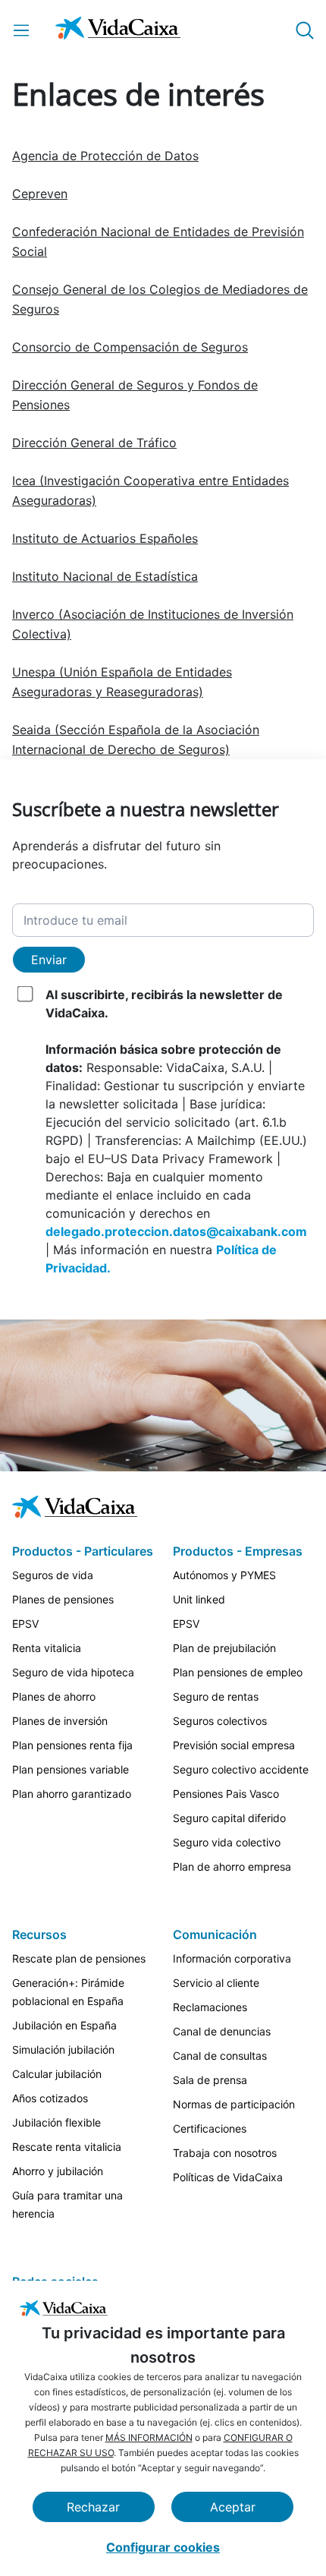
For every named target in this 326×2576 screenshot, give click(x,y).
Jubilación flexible (56, 2122)
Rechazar (93, 2507)
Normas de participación (234, 2104)
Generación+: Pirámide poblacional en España (68, 1992)
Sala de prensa (210, 2080)
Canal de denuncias (222, 2031)
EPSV (25, 1624)
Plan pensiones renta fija (72, 1745)
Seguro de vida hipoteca (73, 1672)
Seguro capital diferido (229, 1818)
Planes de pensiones (63, 1599)
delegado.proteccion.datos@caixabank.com (176, 1231)
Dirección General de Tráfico (94, 443)
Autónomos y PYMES (224, 1575)
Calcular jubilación (57, 2074)
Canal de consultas (220, 2056)
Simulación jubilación (63, 2049)
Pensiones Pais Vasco (226, 1794)
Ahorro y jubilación (58, 2171)
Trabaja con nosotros (225, 2153)
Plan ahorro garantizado (72, 1794)
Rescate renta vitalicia (67, 2147)
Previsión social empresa (234, 1745)
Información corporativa (232, 1958)
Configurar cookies (163, 2547)
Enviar (49, 960)
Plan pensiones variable (71, 1769)
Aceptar (233, 2507)
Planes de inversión (60, 1721)
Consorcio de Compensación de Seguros (130, 347)
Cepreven (40, 194)
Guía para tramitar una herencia (67, 2204)
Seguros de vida (53, 1575)
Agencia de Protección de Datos (105, 156)
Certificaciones (210, 2128)
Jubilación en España (64, 2025)
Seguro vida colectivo (227, 1842)
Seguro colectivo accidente (241, 1769)
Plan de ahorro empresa (232, 1867)
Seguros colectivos (220, 1721)
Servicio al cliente (216, 1983)
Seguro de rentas (216, 1696)
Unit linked (199, 1599)
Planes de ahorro (54, 1696)
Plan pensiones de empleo (238, 1672)
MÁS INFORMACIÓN (149, 2437)
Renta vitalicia (47, 1648)
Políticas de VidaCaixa (228, 2177)
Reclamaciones (210, 2007)
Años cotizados (50, 2098)
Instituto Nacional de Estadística (105, 576)
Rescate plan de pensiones (79, 1958)
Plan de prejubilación (224, 1648)
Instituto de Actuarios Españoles (105, 538)
